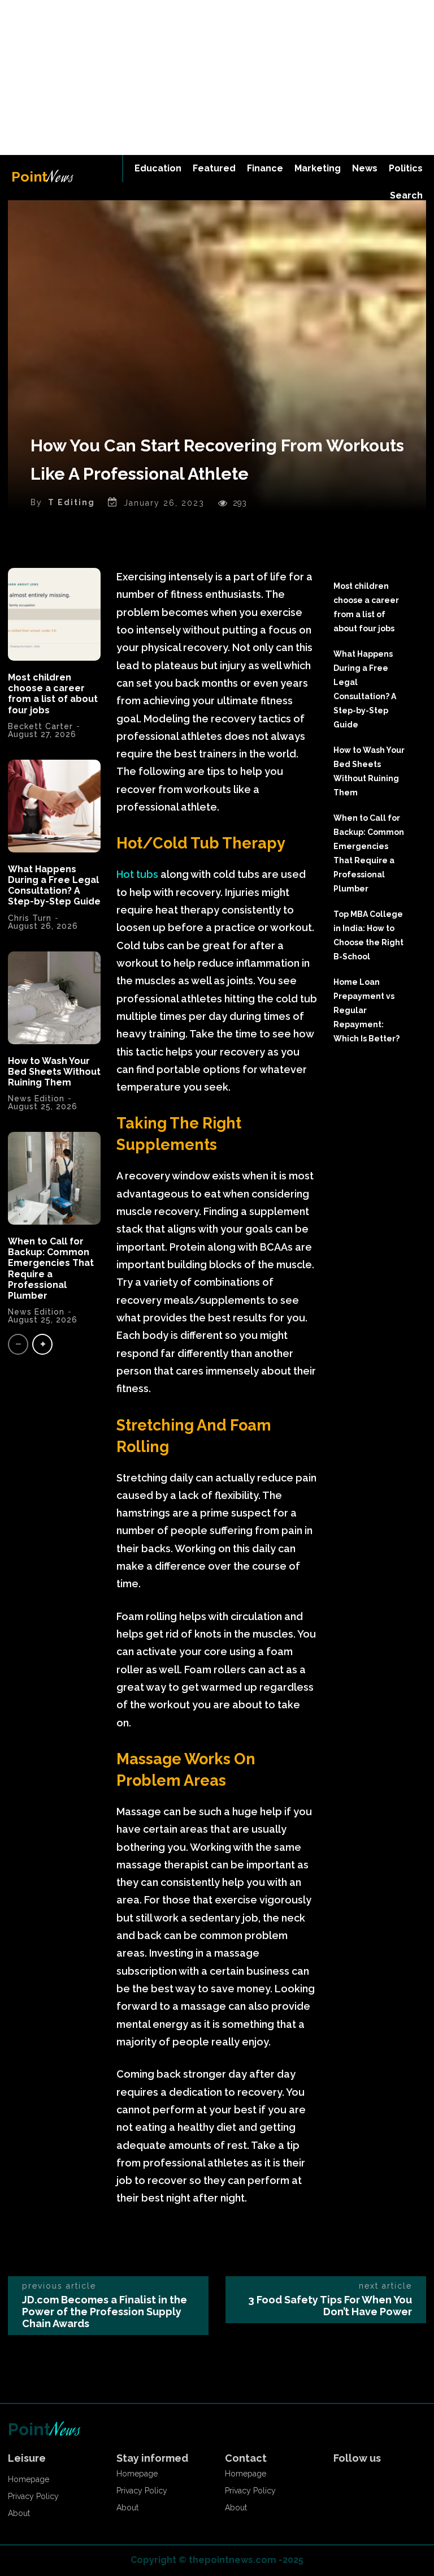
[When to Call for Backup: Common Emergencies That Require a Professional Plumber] (54, 1178)
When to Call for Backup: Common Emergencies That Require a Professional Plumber (51, 1268)
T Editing (71, 502)
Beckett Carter (40, 726)
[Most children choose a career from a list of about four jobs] (54, 614)
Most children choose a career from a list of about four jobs (53, 694)
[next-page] (42, 1344)
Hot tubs (137, 874)
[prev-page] (18, 1344)
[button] (406, 196)
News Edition (36, 1312)
